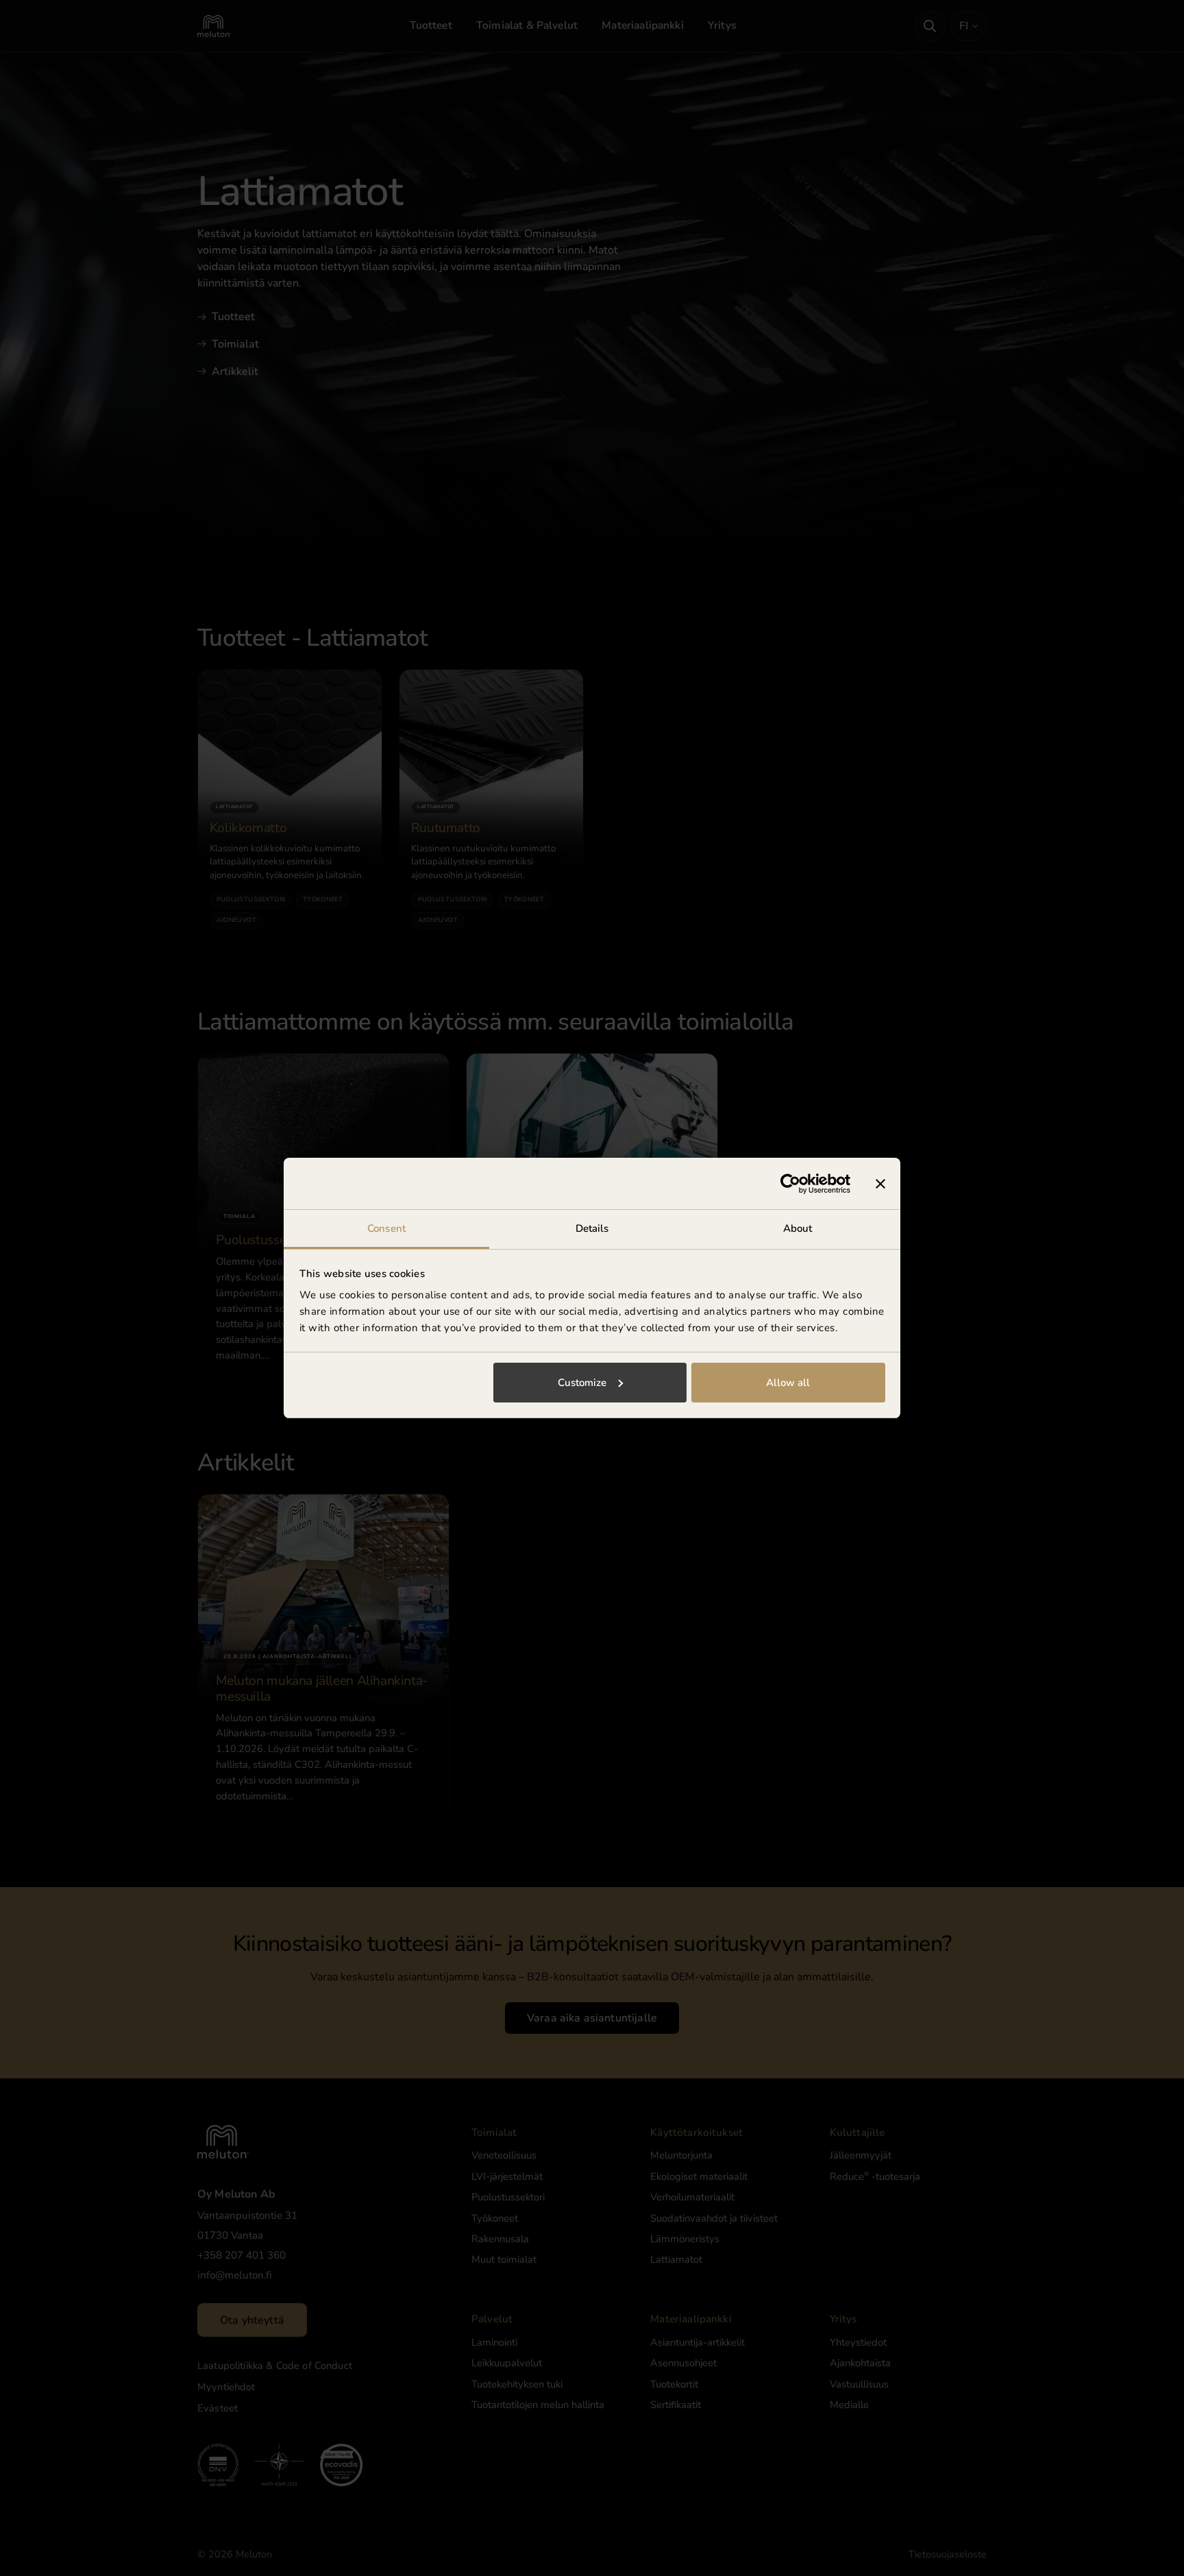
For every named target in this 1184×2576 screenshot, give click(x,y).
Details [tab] (592, 1228)
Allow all (788, 1383)
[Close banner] (880, 1184)
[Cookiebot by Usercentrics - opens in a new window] (790, 1184)
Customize (582, 1383)
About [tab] (798, 1228)
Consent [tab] (386, 1228)
